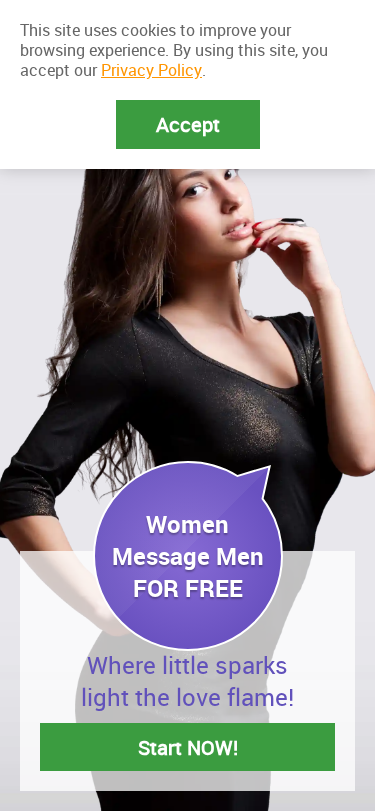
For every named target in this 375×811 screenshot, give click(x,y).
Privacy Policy (151, 70)
